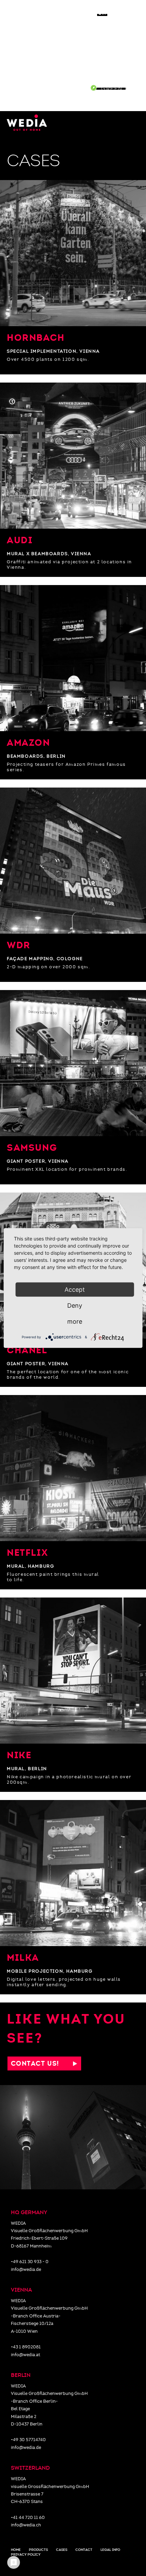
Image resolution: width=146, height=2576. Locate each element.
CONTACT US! (42, 2063)
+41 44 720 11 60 (28, 2518)
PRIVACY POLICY (26, 2555)
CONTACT (121, 98)
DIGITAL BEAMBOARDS (103, 56)
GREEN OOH (120, 89)
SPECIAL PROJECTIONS (101, 72)
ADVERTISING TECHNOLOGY (95, 80)
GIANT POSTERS (113, 48)
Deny (75, 1305)
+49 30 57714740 (28, 2440)
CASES (78, 89)
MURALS (126, 64)
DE (121, 13)
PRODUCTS (38, 2550)
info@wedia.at (25, 2355)
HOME (129, 30)
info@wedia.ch (26, 2525)
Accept (75, 1290)
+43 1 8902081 (26, 2347)
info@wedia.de (26, 2270)
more (75, 1321)
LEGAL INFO (110, 2550)
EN (103, 13)
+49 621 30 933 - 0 (30, 2262)
